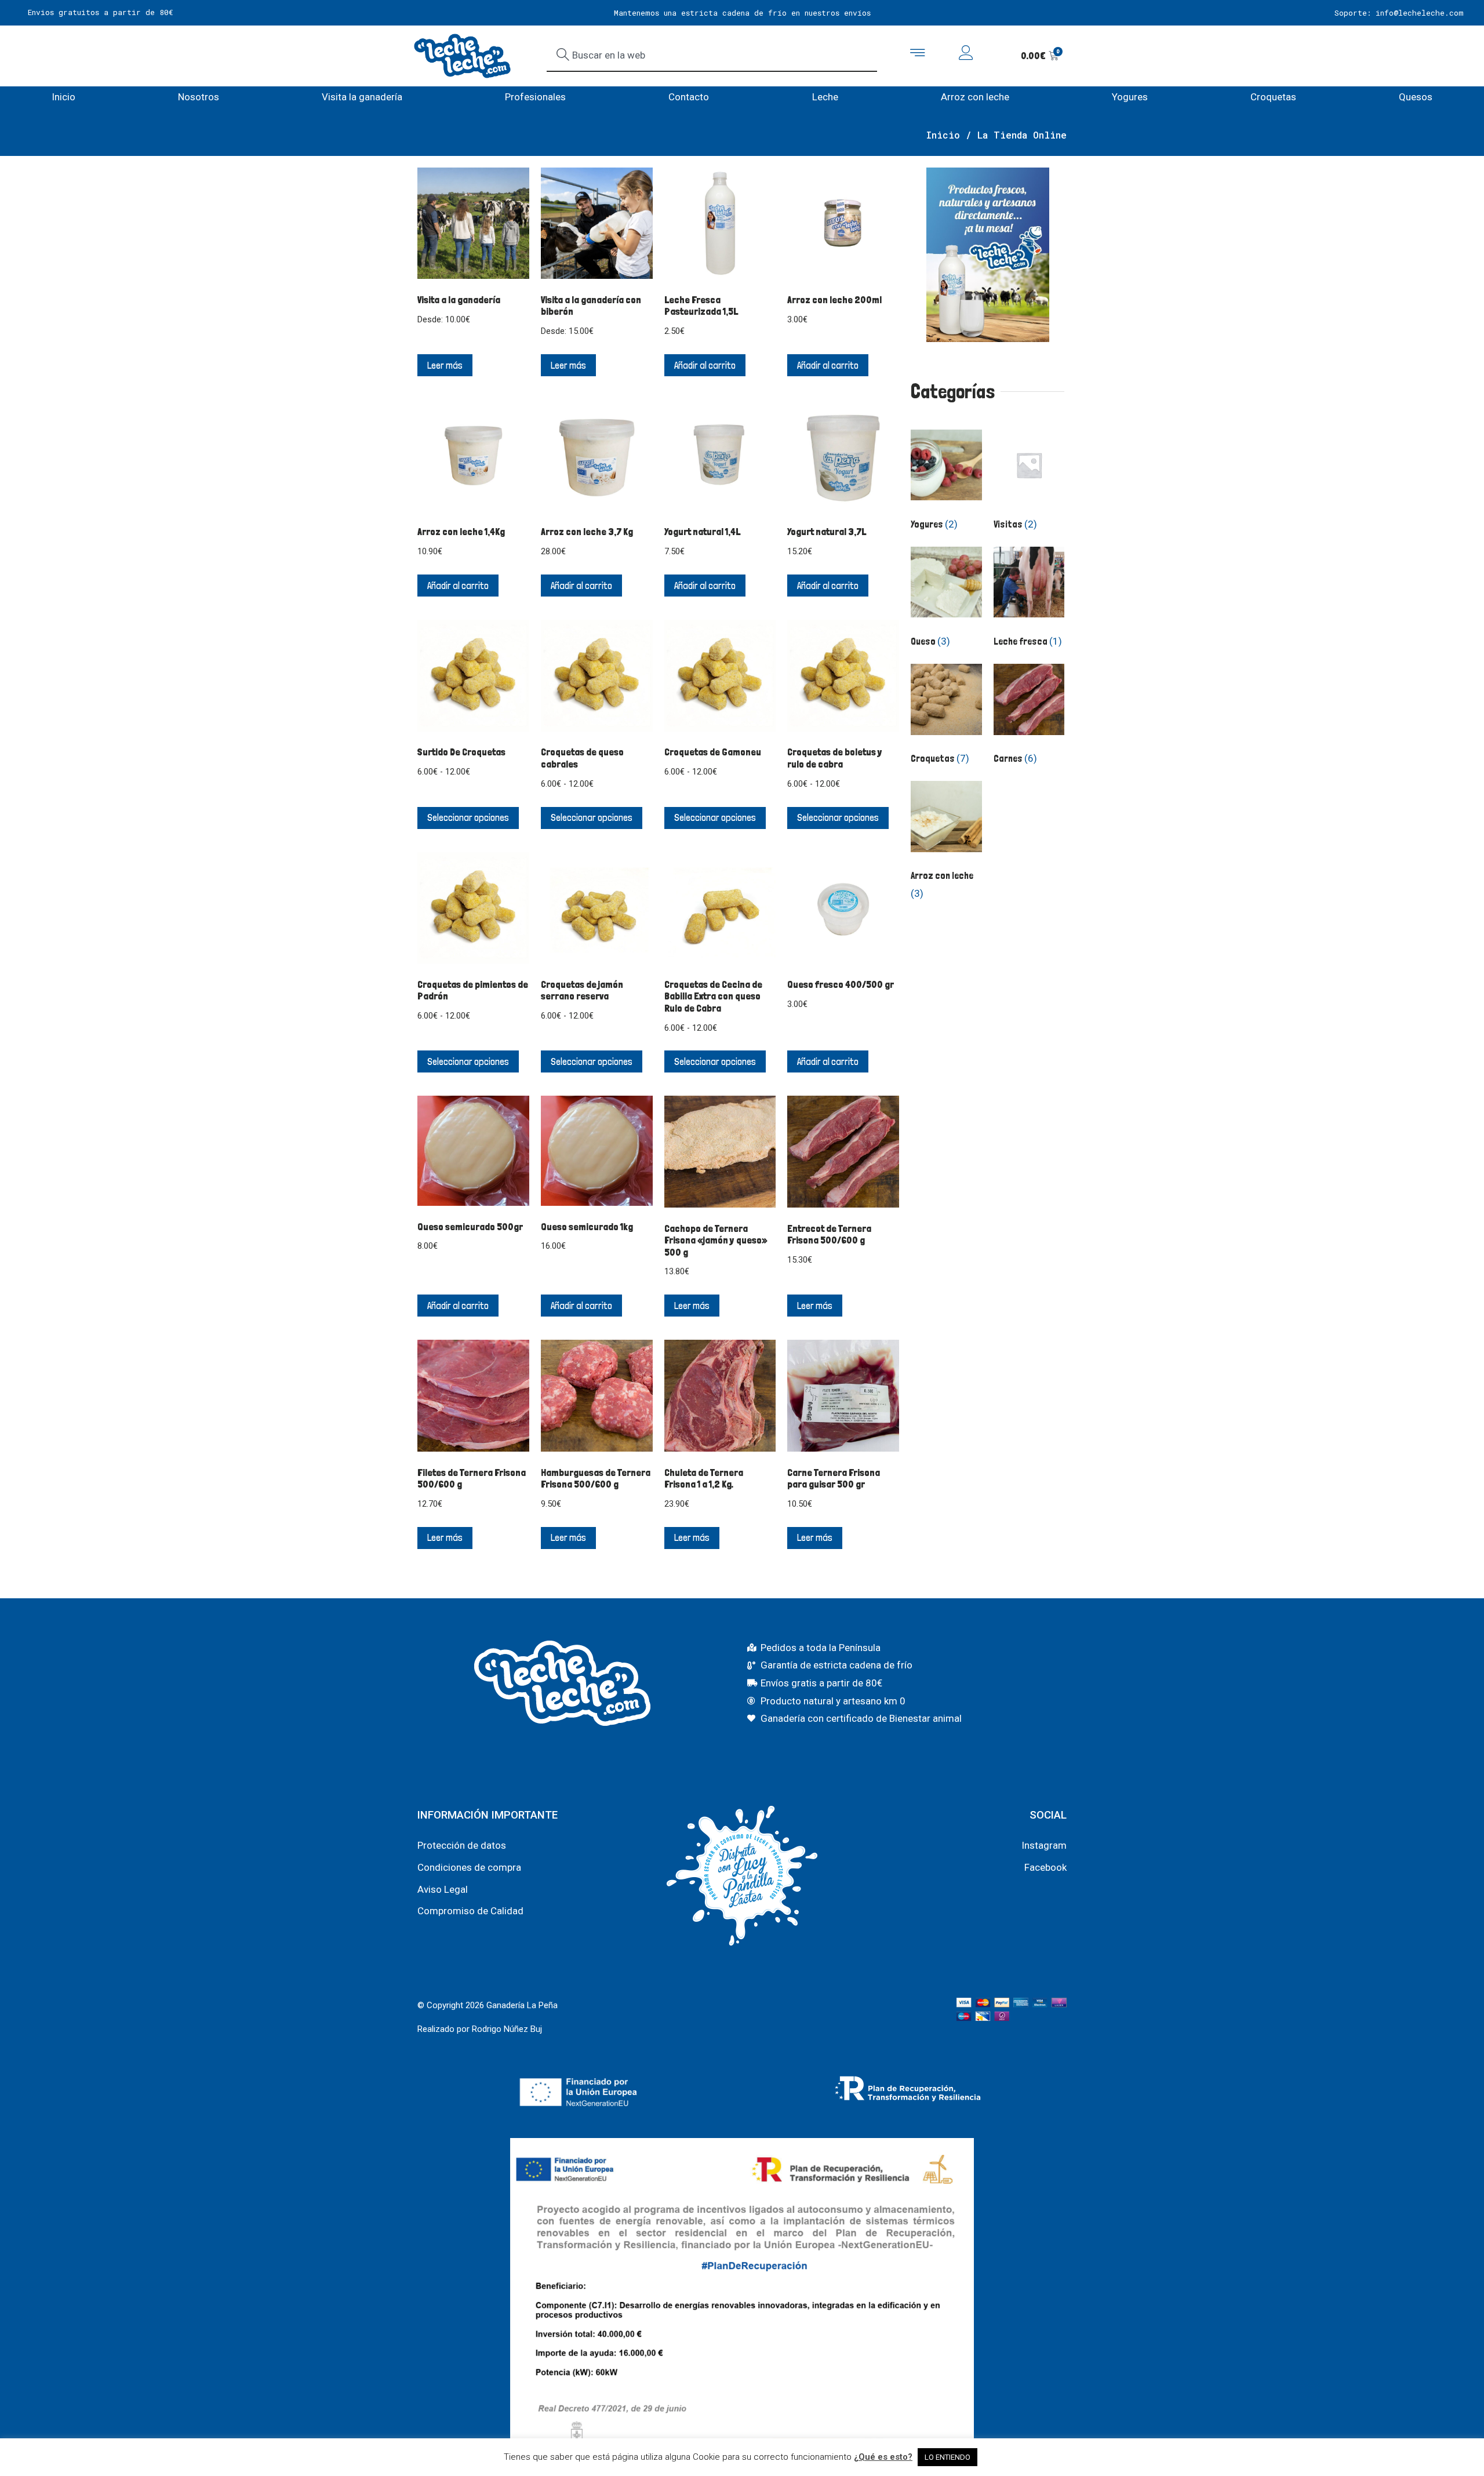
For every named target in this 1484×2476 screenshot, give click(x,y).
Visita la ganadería (362, 97)
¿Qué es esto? (883, 2457)
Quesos (1416, 97)
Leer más (445, 365)
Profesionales (535, 97)
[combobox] (712, 56)
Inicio (63, 97)
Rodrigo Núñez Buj (507, 2029)
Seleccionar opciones (468, 817)
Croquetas (1273, 97)
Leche (825, 97)
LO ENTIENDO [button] (947, 2457)
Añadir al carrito (705, 365)
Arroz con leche (975, 97)
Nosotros (199, 97)
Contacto (689, 97)
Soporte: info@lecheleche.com (1399, 13)
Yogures (1130, 97)
